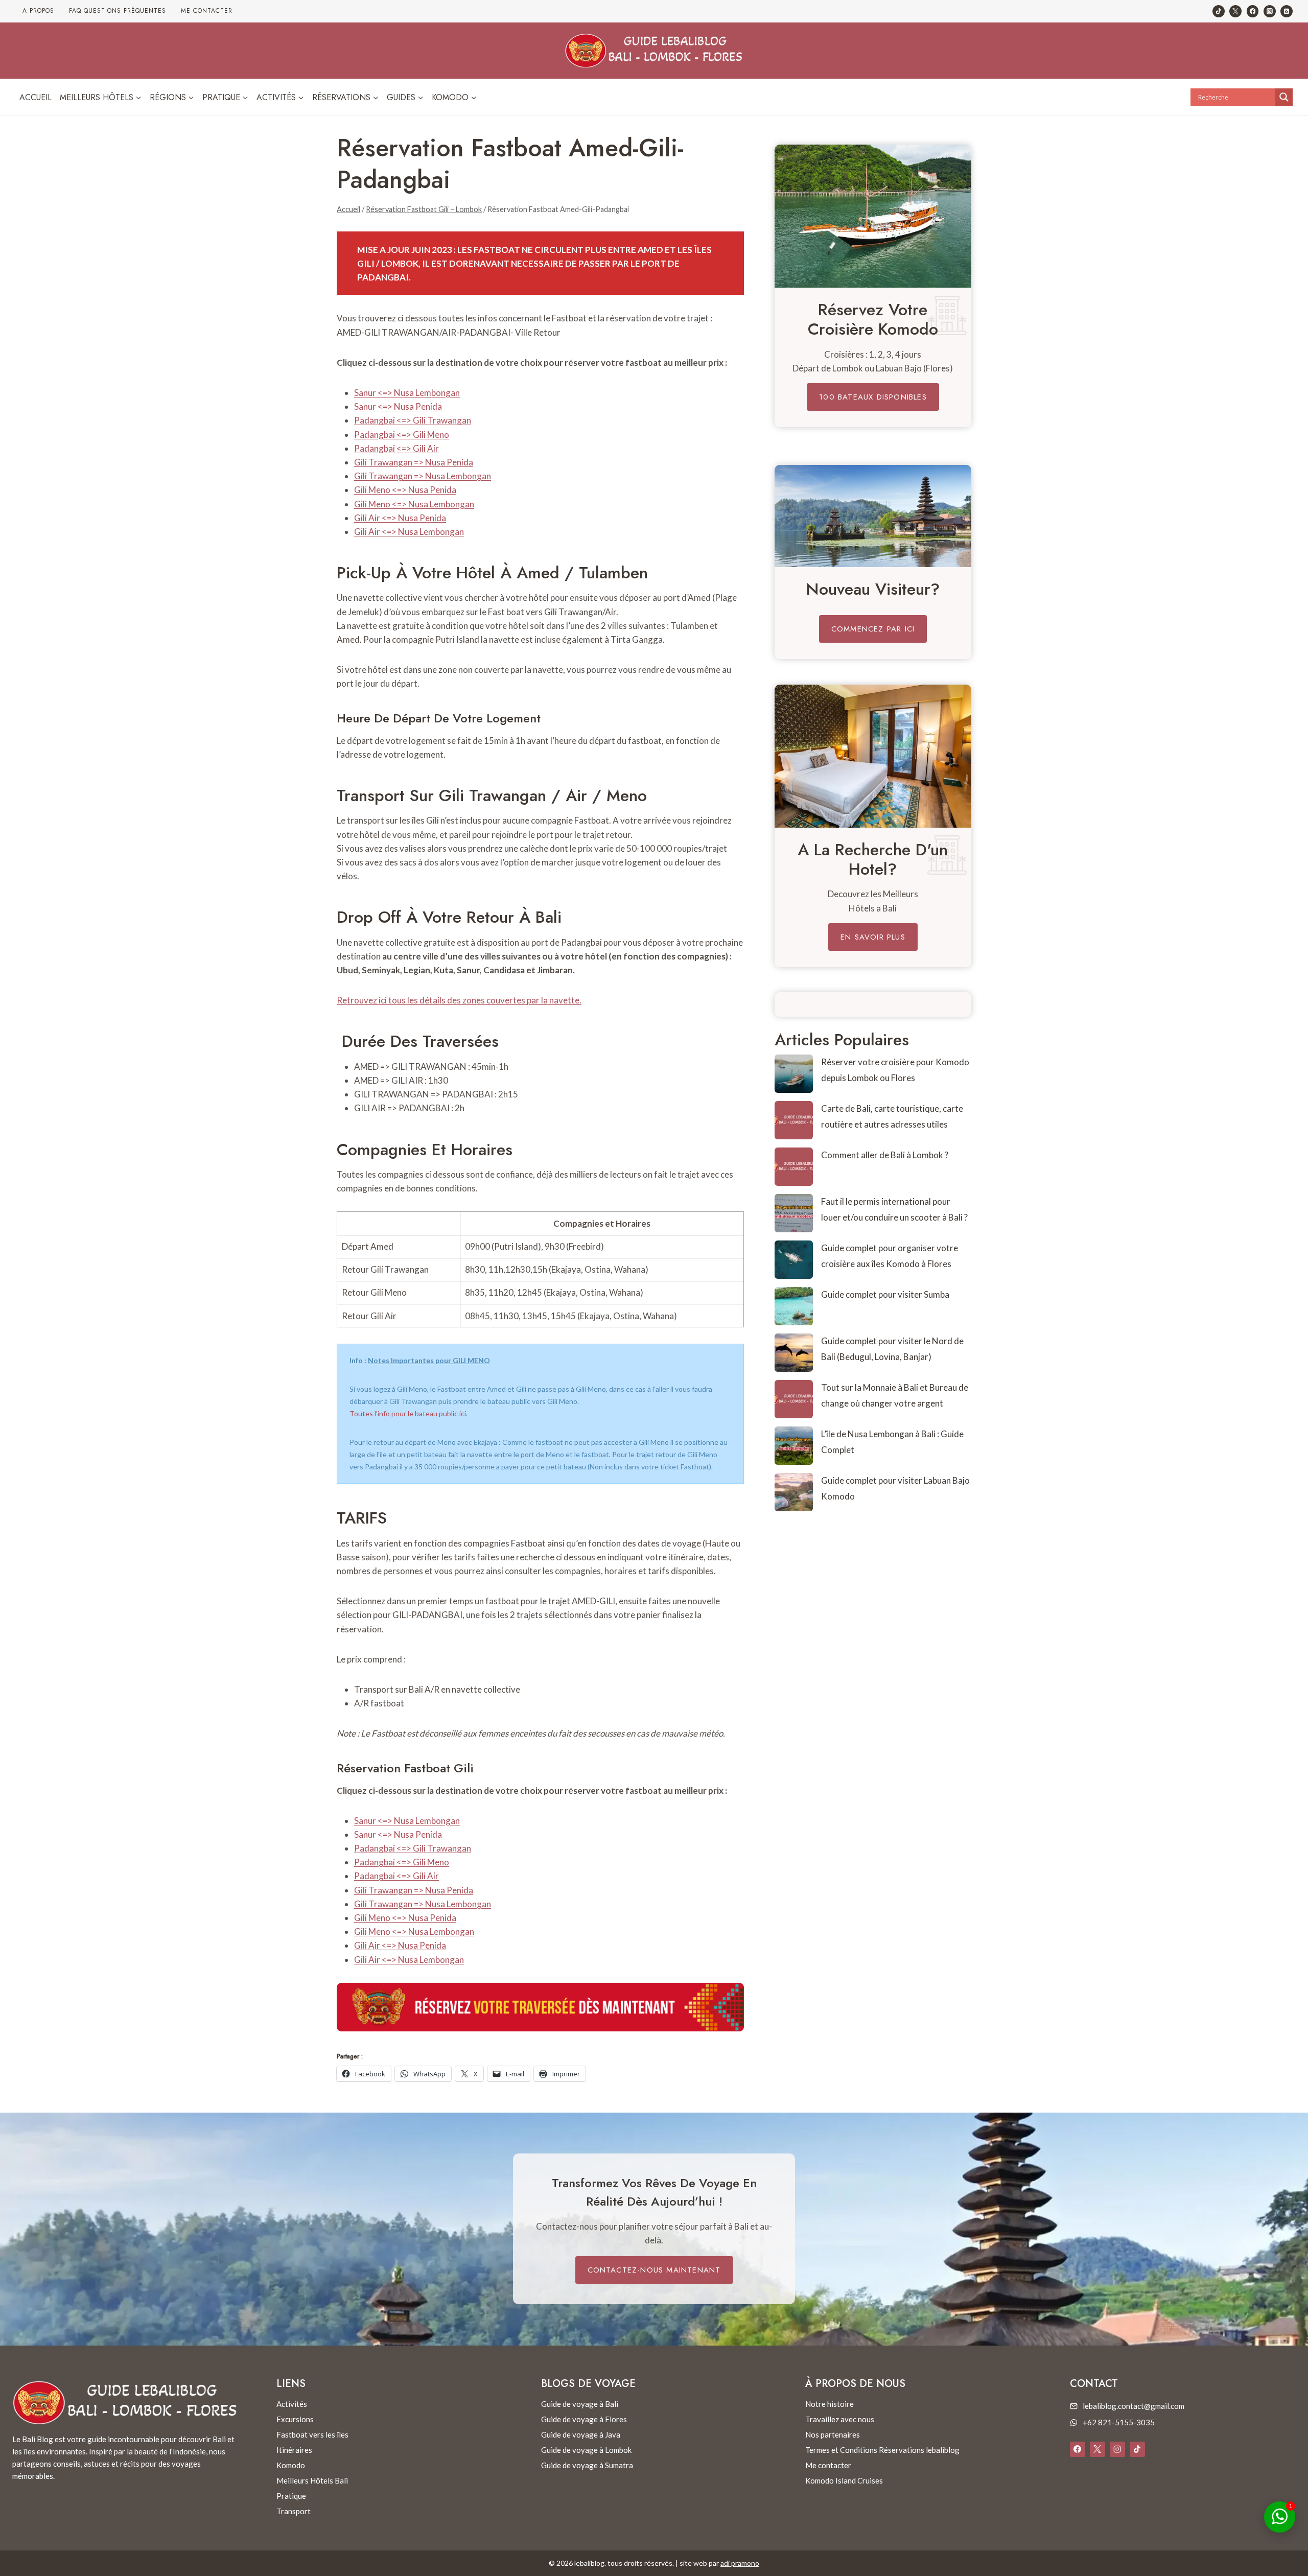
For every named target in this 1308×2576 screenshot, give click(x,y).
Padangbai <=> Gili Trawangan (413, 420)
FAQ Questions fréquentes (118, 11)
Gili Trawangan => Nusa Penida (414, 462)
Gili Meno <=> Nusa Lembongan (414, 504)
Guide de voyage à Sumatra (587, 2465)
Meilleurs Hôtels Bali (312, 2480)
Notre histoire (830, 2404)
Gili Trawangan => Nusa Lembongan (423, 476)
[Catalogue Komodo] (873, 216)
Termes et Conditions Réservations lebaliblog (882, 2450)
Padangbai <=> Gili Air (396, 448)
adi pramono (740, 2563)
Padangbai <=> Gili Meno (402, 435)
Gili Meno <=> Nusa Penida (405, 490)
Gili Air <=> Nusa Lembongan (409, 532)
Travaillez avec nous (840, 2419)
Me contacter (207, 11)
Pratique (291, 2496)
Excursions (295, 2419)
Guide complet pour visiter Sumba (885, 1294)
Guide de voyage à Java (581, 2434)
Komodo (291, 2465)
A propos (38, 11)
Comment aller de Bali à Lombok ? (885, 1155)
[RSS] (1287, 11)
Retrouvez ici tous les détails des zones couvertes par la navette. (459, 1000)
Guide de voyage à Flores (584, 2419)
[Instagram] (1270, 11)
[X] (1097, 2449)
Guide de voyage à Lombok (586, 2450)
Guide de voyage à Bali (580, 2404)
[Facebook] (1253, 11)
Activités (292, 2404)
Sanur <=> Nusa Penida (398, 406)
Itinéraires (294, 2450)
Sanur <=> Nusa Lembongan (407, 393)
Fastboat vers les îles (312, 2434)
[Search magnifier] (1284, 97)
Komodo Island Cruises (844, 2480)
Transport (294, 2511)
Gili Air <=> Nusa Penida (400, 518)
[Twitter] (1235, 11)
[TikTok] (1219, 11)
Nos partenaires (833, 2434)
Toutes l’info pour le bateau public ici (408, 1413)
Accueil (36, 97)
